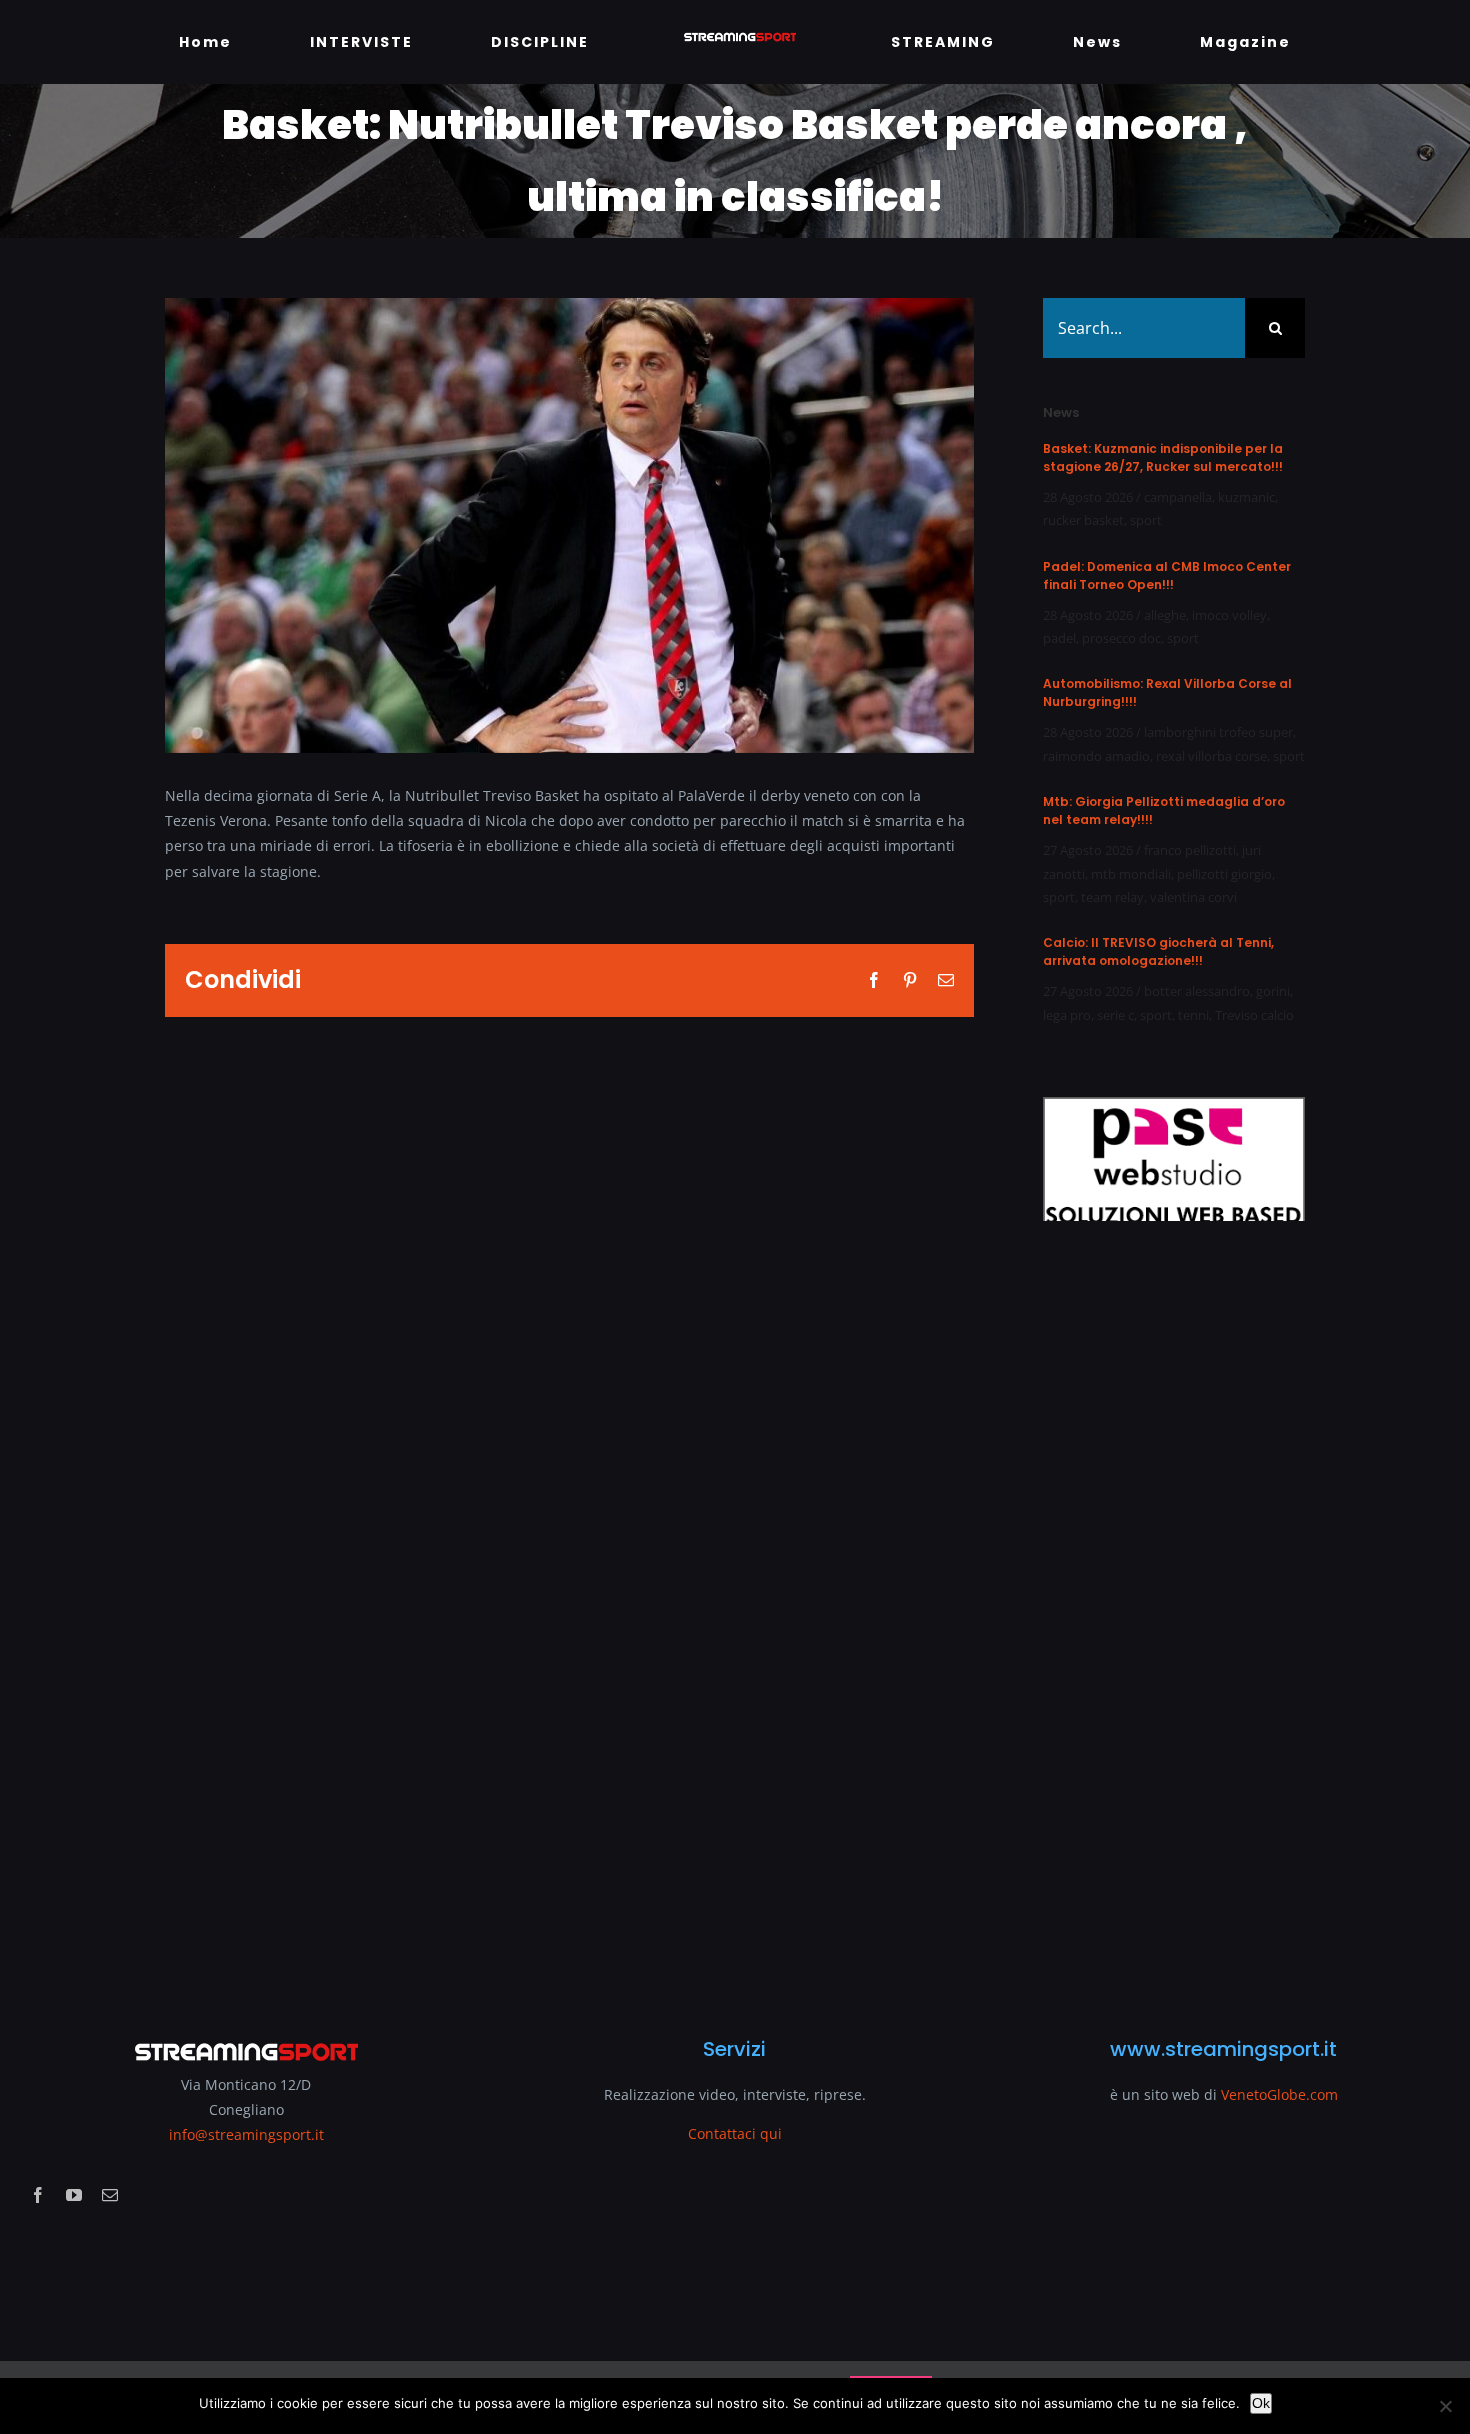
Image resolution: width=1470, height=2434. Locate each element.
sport (1146, 520)
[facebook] (38, 2195)
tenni (1193, 1015)
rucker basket (1083, 520)
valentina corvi (1193, 897)
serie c (1115, 1015)
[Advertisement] (1167, 1617)
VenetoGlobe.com (1279, 2094)
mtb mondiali (1131, 874)
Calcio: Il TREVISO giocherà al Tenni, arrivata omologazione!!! (1158, 951)
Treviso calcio (1254, 1015)
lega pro (1067, 1015)
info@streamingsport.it (246, 2134)
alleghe (1165, 615)
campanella (1178, 497)
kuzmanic (1246, 497)
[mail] (110, 2195)
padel (1059, 638)
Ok (1261, 2403)
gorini (1273, 991)
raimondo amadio (1096, 756)
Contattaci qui (735, 2133)
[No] (1445, 2406)
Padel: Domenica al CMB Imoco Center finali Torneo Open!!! (1167, 575)
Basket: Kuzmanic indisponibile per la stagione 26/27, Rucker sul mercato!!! (1163, 457)
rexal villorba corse (1211, 756)
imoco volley (1229, 615)
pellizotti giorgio (1224, 874)
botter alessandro (1197, 991)
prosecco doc (1121, 638)
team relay (1112, 897)
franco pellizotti (1190, 850)
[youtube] (74, 2195)
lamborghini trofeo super (1218, 732)
